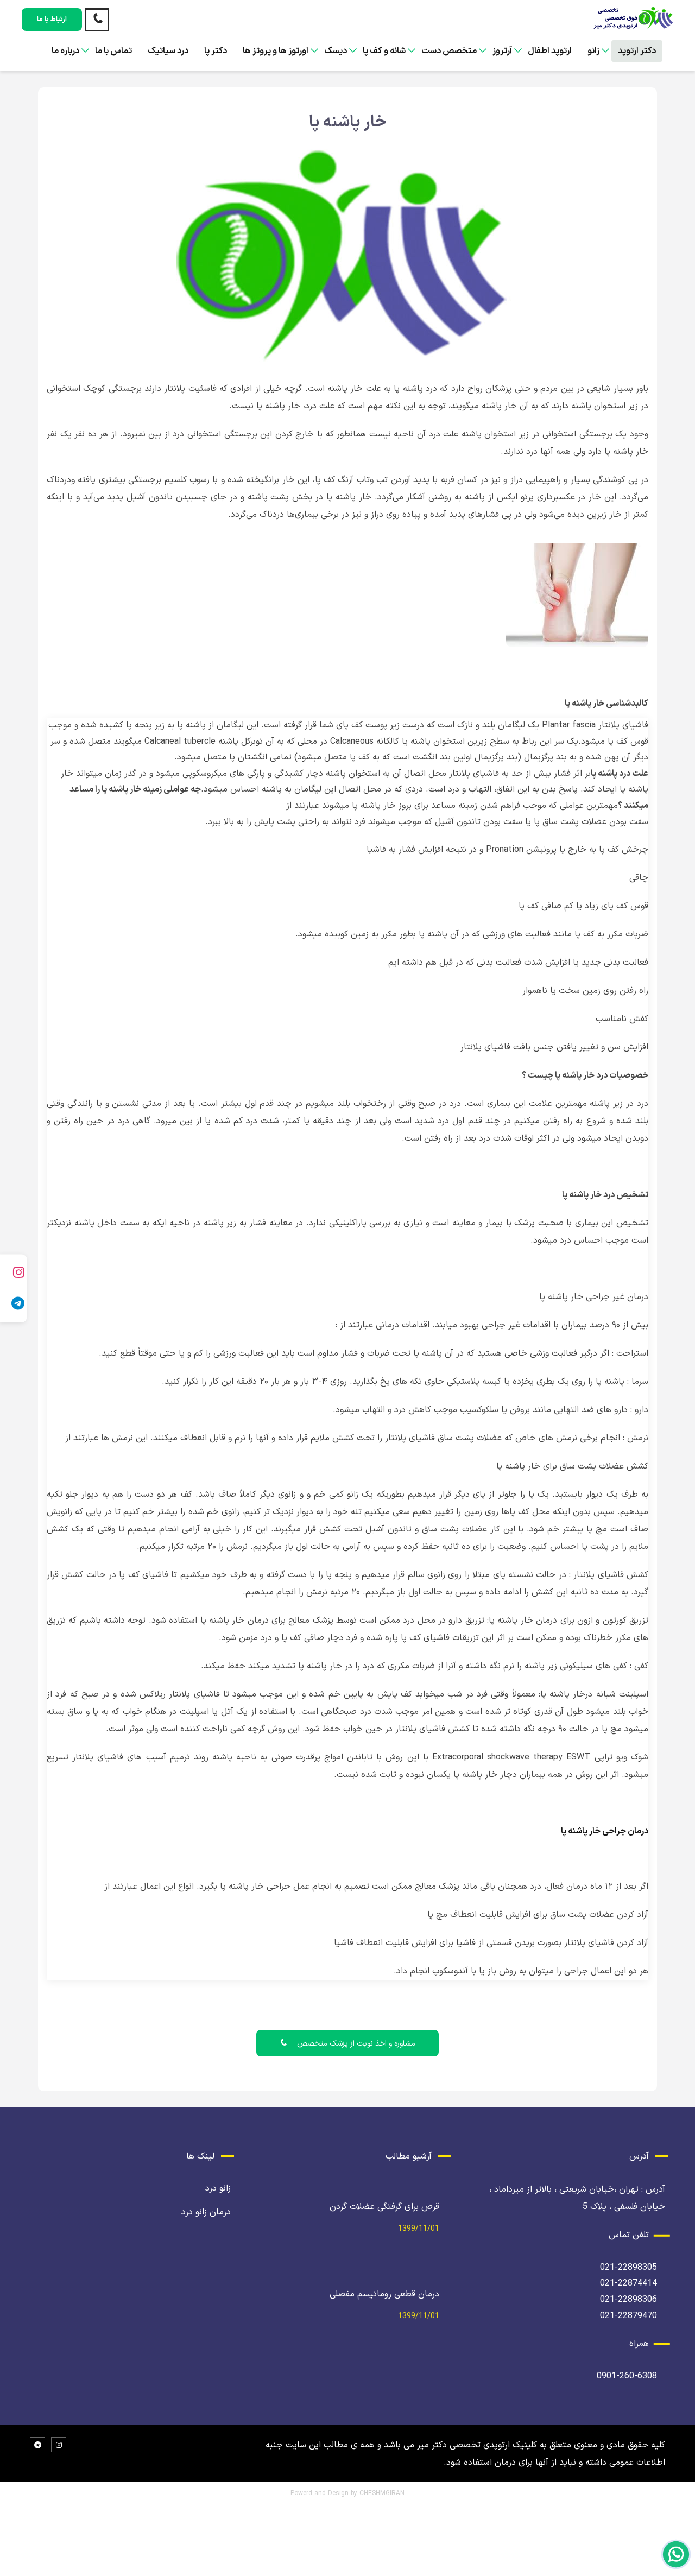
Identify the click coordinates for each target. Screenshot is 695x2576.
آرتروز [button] (502, 51)
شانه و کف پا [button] (384, 51)
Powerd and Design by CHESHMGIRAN (347, 2493)
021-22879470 (628, 2316)
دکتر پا (216, 51)
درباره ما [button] (65, 51)
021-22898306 (628, 2300)
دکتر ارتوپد (637, 51)
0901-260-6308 (627, 2376)
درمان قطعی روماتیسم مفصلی (384, 2294)
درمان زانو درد (206, 2212)
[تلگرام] (14, 1304)
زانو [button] (593, 51)
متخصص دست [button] (449, 51)
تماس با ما (113, 51)
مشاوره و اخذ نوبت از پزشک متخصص (355, 2044)
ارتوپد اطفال (550, 51)
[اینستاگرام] (14, 1272)
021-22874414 (628, 2283)
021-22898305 (628, 2268)
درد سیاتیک (168, 51)
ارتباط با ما (52, 20)
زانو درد (218, 2188)
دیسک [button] (336, 51)
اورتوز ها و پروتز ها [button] (276, 51)
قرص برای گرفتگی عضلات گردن (384, 2207)
